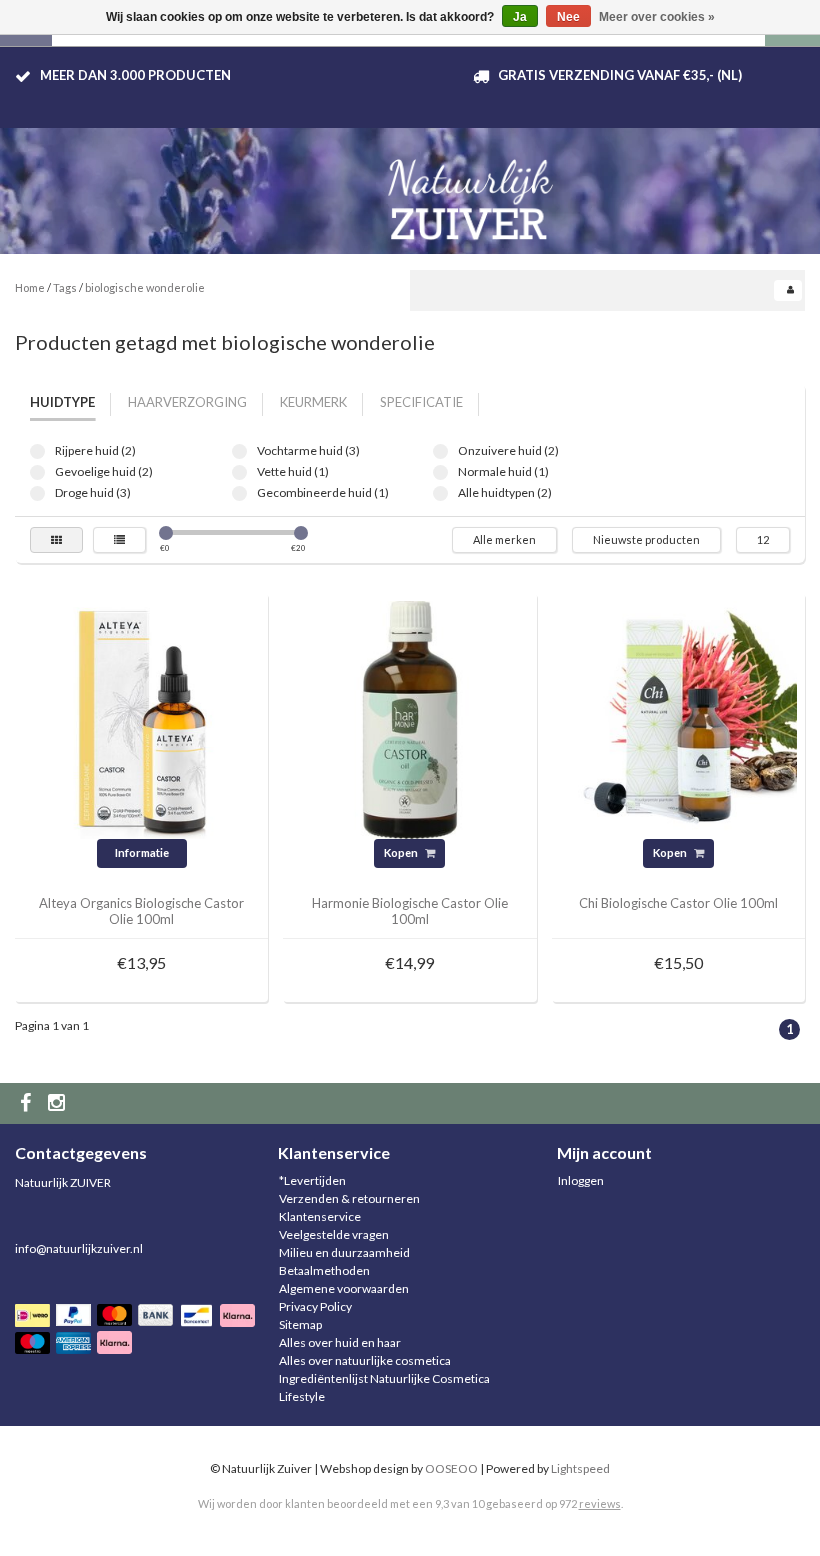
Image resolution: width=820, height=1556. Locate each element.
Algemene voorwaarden (344, 1288)
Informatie (142, 852)
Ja (520, 17)
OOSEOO (451, 1468)
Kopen (402, 852)
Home (30, 287)
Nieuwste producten (646, 539)
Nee (568, 17)
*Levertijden (312, 1180)
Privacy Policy (315, 1306)
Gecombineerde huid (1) (239, 493)
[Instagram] (59, 1103)
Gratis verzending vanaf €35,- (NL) (620, 75)
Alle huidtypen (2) (440, 493)
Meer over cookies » (657, 17)
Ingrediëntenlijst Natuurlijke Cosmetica (384, 1378)
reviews (600, 1503)
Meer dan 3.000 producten (135, 75)
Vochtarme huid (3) (239, 451)
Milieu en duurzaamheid (344, 1252)
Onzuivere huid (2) (440, 451)
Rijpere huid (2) (37, 451)
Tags (65, 287)
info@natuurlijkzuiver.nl (79, 1248)
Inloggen (581, 1180)
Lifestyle (302, 1396)
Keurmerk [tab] (313, 402)
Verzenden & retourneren (349, 1198)
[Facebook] (28, 1103)
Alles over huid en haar (340, 1342)
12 (763, 539)
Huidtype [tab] (62, 402)
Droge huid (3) (37, 493)
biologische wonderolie (145, 287)
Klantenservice (320, 1216)
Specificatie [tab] (421, 402)
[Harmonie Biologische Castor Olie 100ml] (410, 718)
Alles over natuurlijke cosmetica (365, 1360)
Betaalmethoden (324, 1270)
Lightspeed (580, 1468)
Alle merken (504, 539)
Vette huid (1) (239, 472)
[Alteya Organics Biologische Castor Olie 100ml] (142, 718)
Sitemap (300, 1324)
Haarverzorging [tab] (187, 402)
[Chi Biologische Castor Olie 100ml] (678, 718)
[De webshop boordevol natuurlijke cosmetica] (475, 191)
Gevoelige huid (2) (37, 472)
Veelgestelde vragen (334, 1234)
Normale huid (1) (440, 472)
